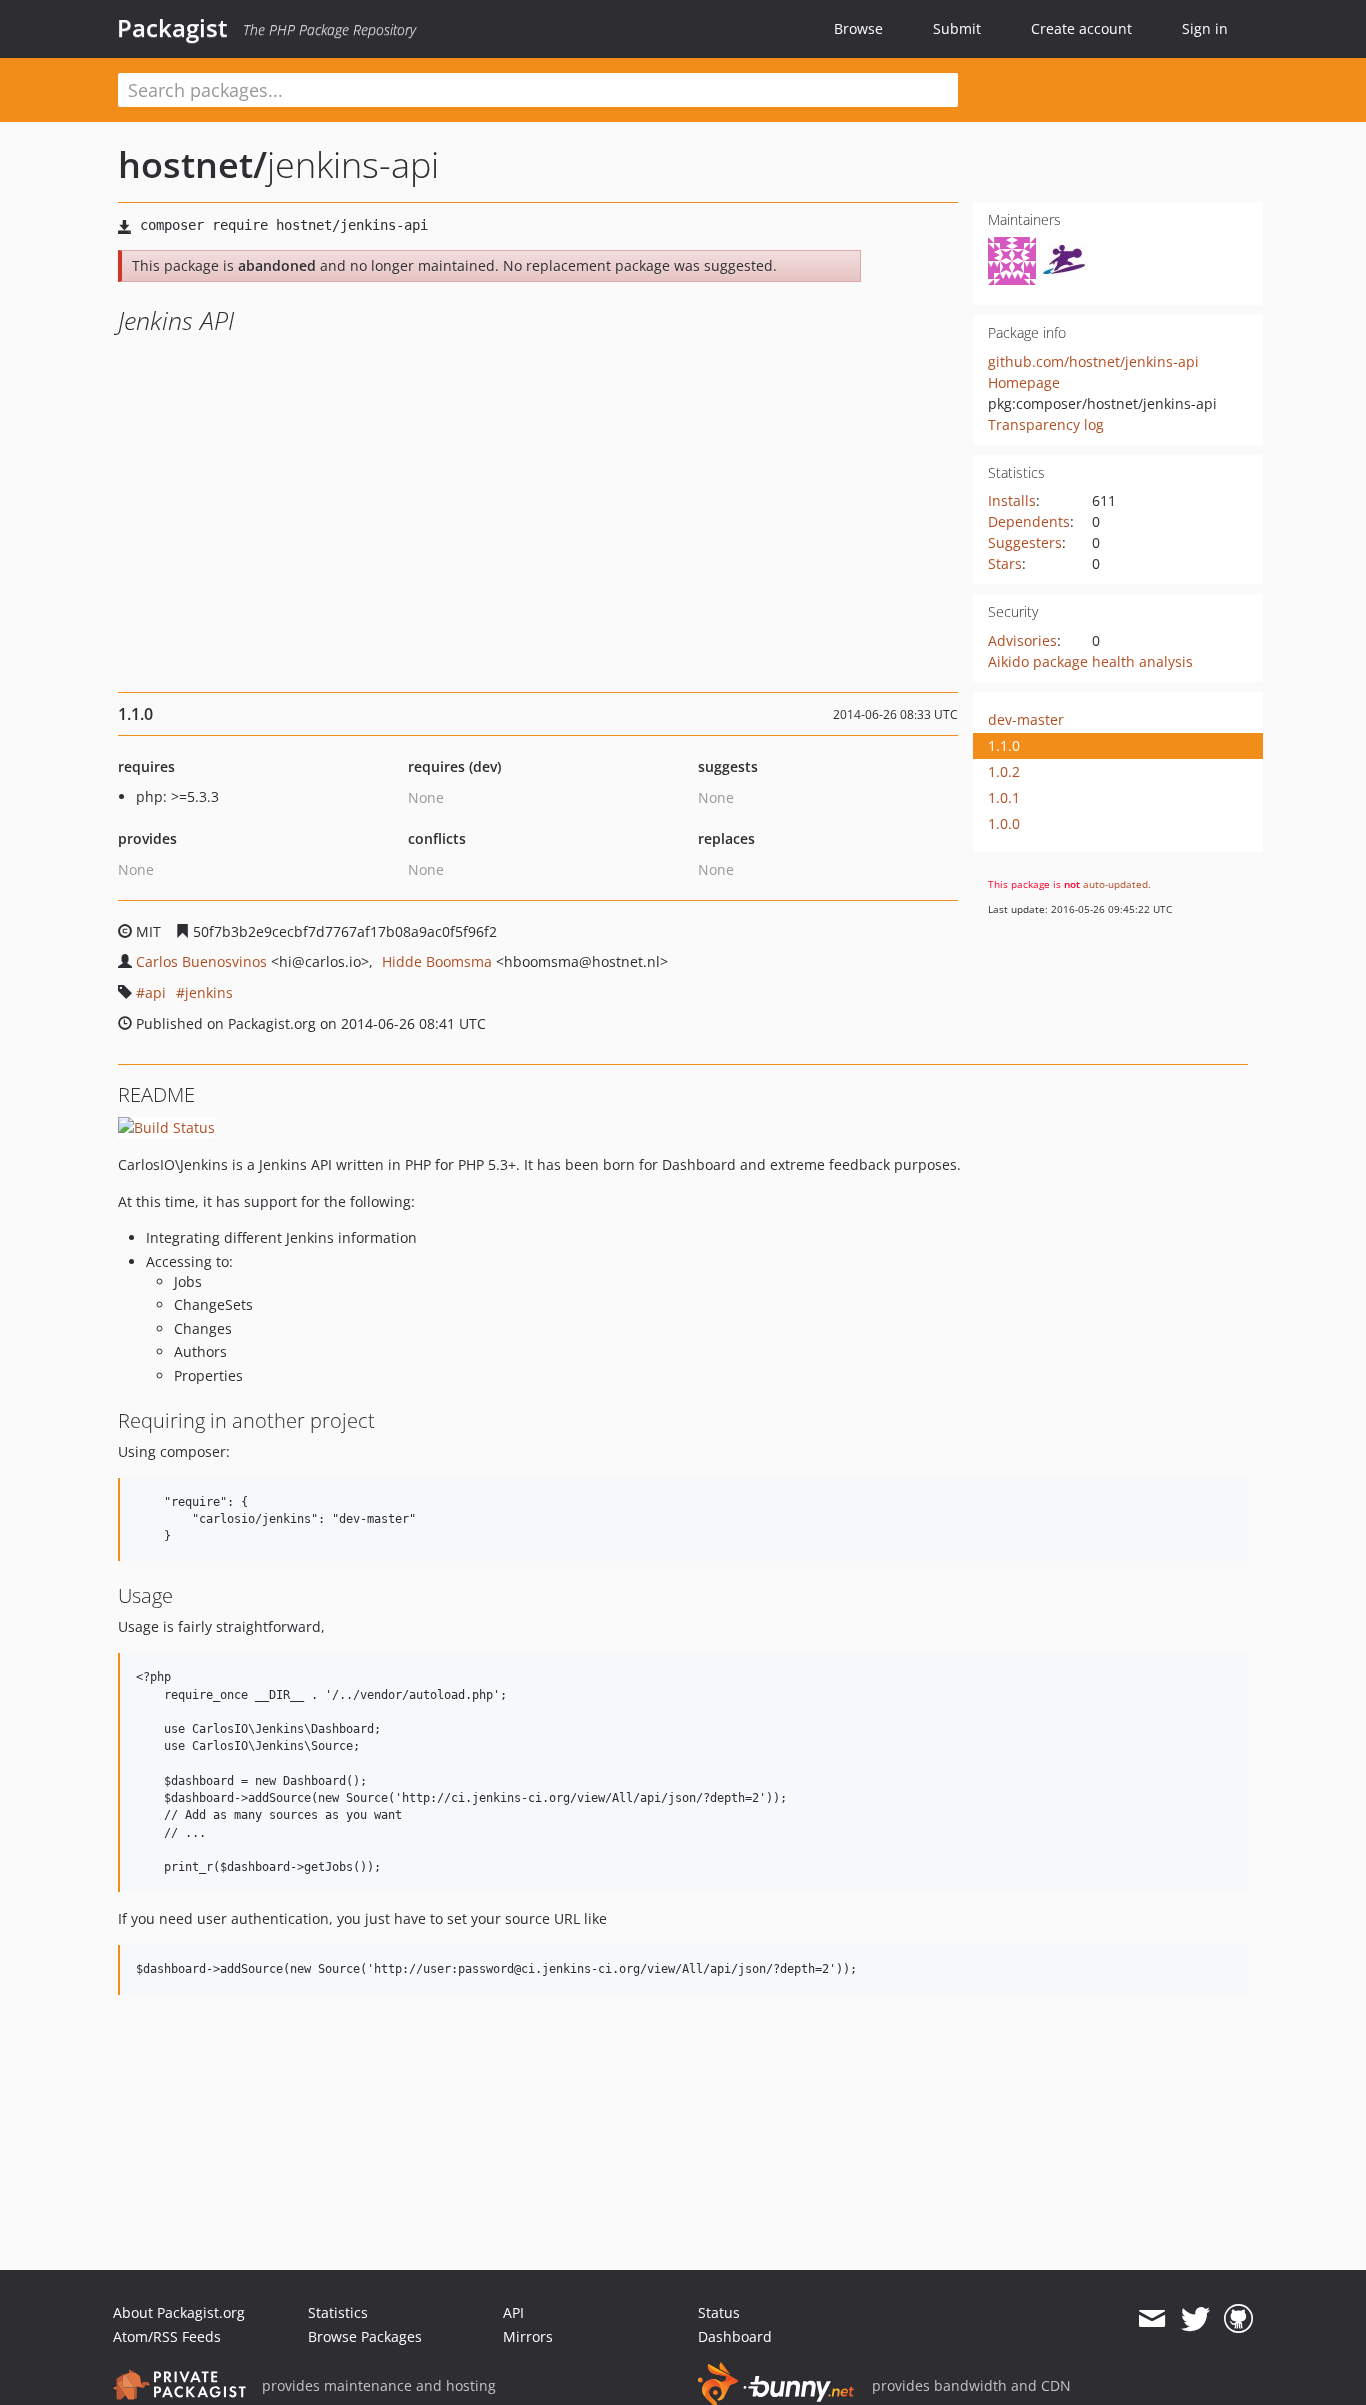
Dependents (1029, 521)
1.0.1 (1004, 797)
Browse (858, 28)
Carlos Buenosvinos (201, 961)
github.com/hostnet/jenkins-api (1093, 361)
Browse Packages (365, 2336)
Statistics (338, 2312)
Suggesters (1025, 542)
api (155, 992)
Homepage (1024, 382)
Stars (1005, 563)
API (513, 2312)
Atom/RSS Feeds (167, 2336)
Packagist (172, 28)
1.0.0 (1004, 823)
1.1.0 (1004, 745)
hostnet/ (192, 164)
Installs (1012, 500)
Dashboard (735, 2336)
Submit (957, 28)
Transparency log (1046, 424)
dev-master (1026, 719)
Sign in (1205, 28)
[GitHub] (1238, 2319)
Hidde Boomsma (437, 961)
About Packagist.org (179, 2312)
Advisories (1022, 640)
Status (719, 2312)
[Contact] (1151, 2319)
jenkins (209, 992)
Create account (1081, 28)
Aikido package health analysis (1090, 661)
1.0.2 (1004, 771)
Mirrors (528, 2336)
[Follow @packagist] (1195, 2319)
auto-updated (1115, 884)
